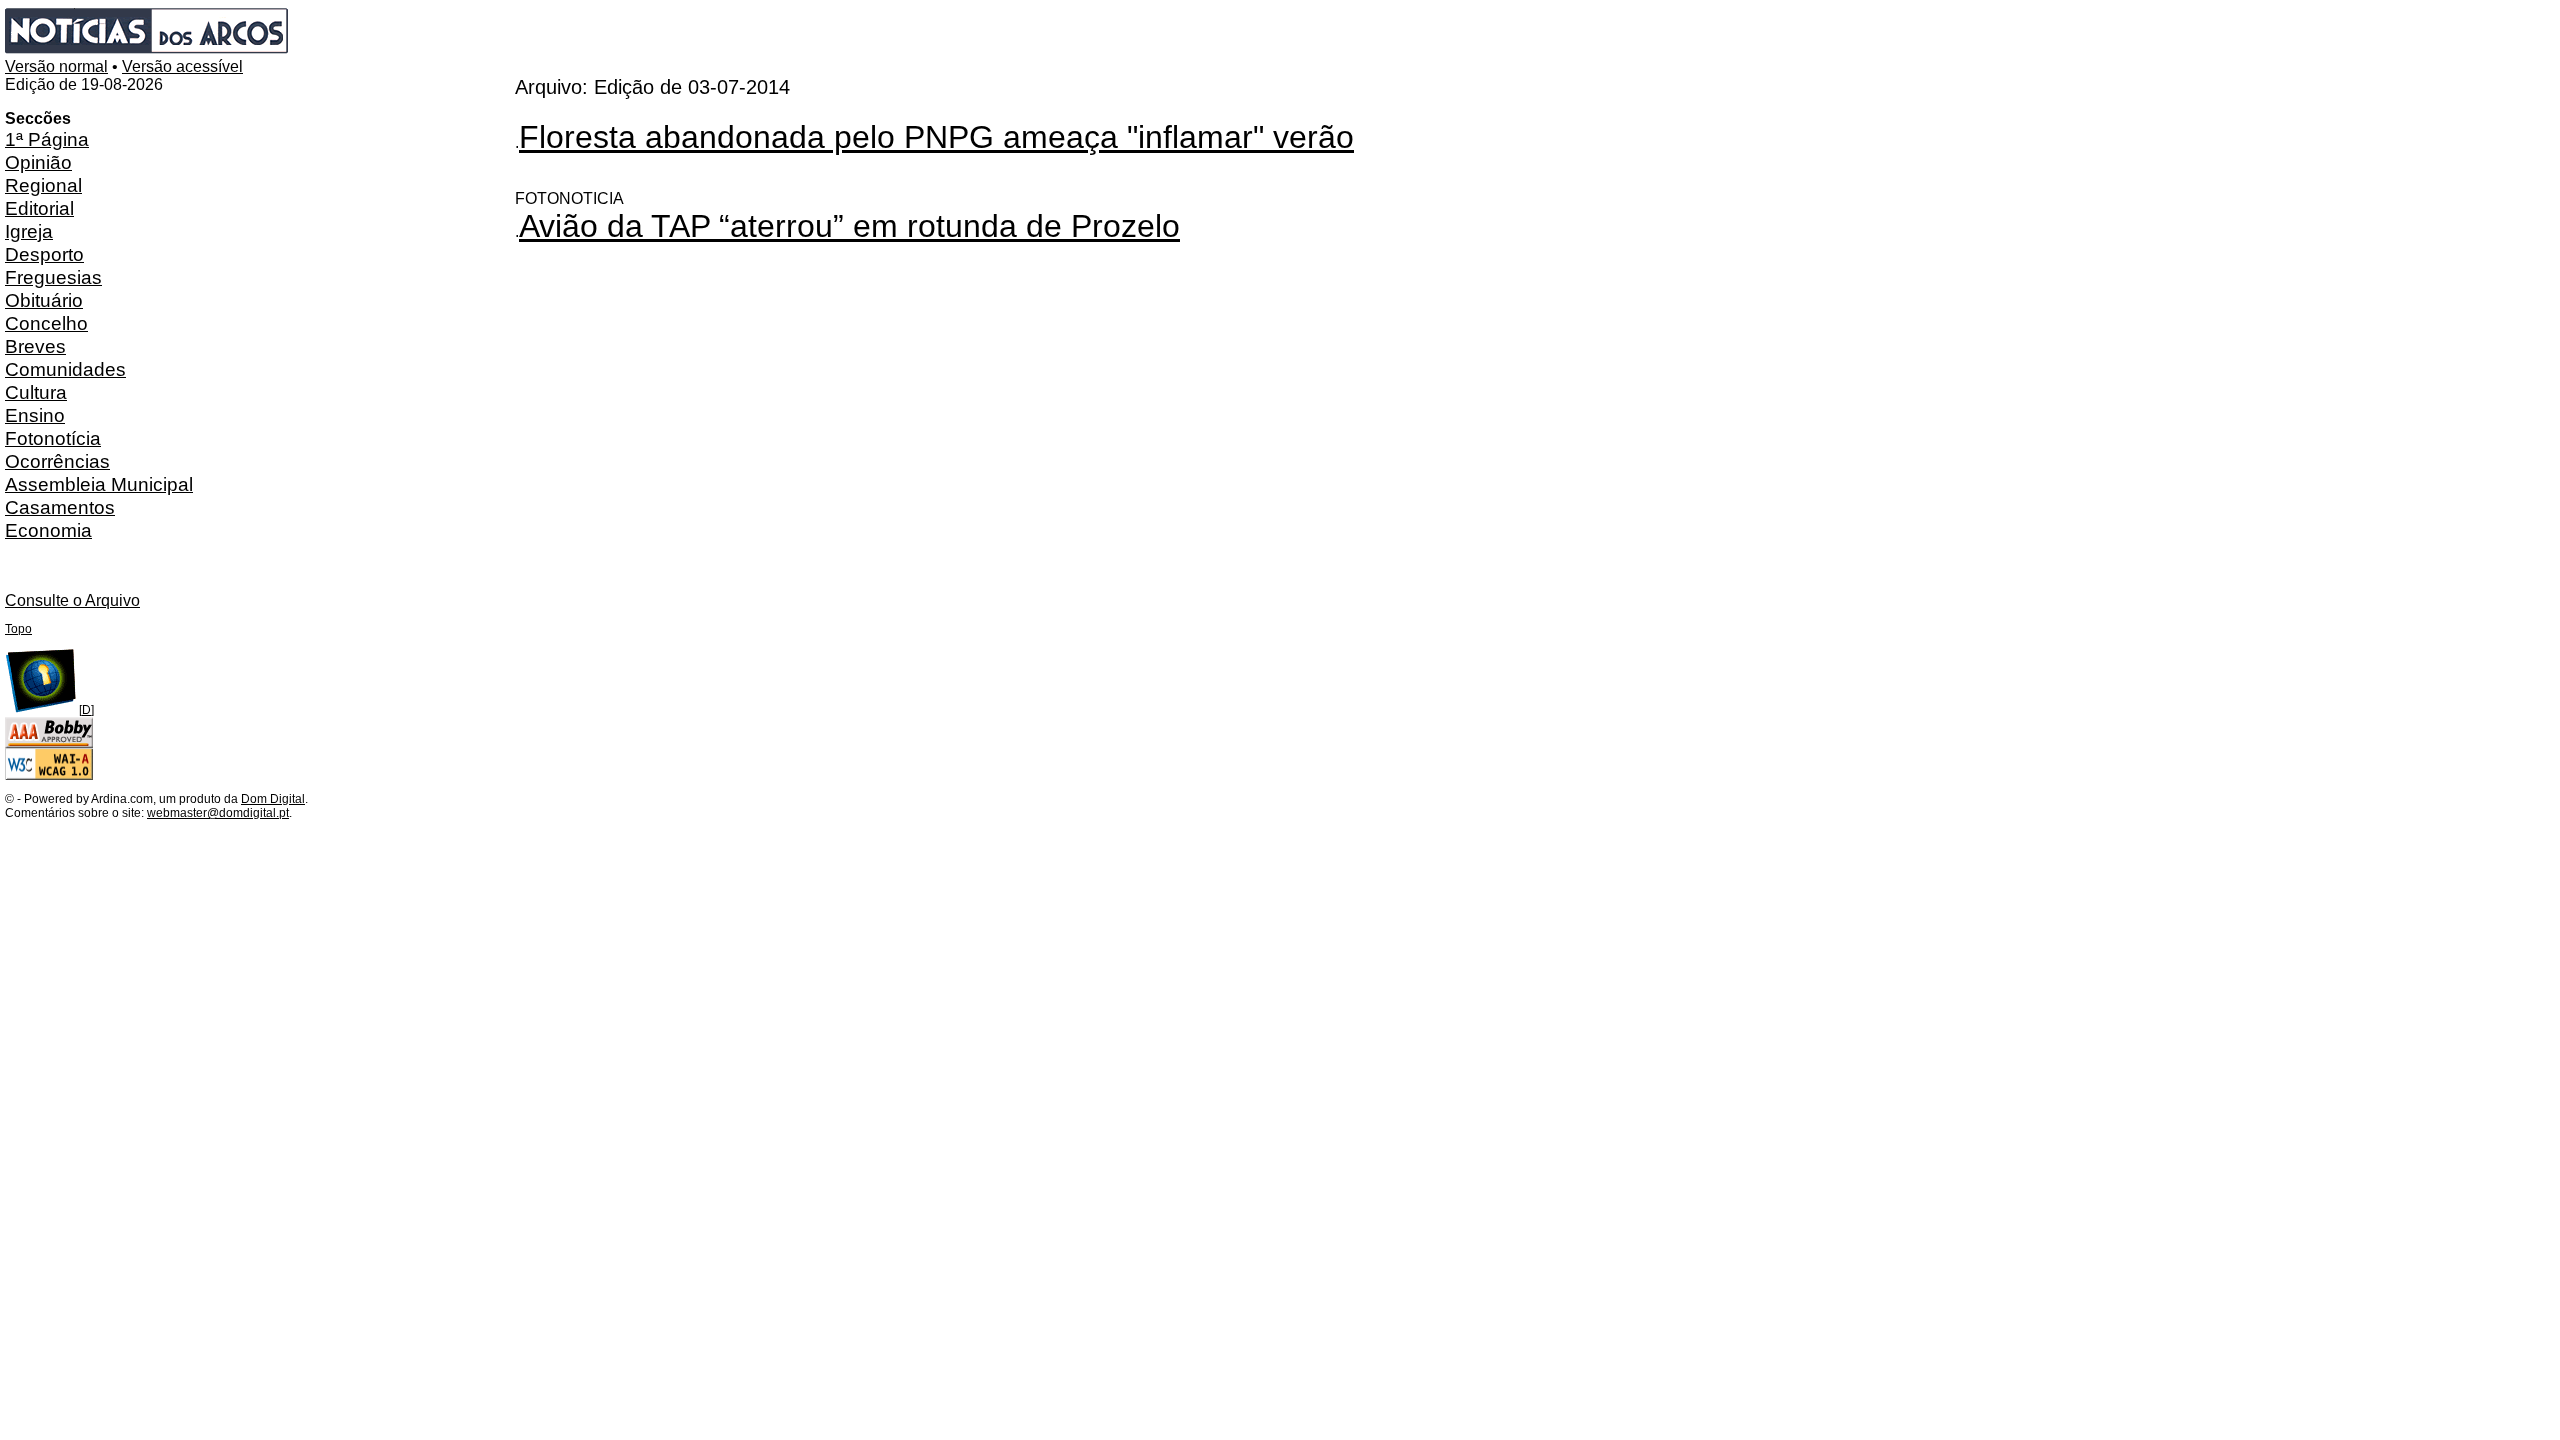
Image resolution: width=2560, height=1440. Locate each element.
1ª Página (47, 139)
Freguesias (53, 277)
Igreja (29, 231)
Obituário (44, 300)
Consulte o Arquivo (72, 600)
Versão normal (56, 66)
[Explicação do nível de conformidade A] (49, 776)
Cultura (36, 392)
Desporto (44, 254)
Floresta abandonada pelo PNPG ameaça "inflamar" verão (936, 137)
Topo (18, 629)
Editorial (39, 208)
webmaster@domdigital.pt (218, 813)
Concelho (46, 323)
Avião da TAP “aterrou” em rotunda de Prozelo (849, 226)
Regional (43, 185)
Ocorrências (57, 461)
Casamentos (60, 507)
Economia (48, 530)
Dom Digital (273, 799)
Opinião (38, 162)
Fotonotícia (53, 438)
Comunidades (65, 369)
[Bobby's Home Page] (49, 744)
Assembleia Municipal (99, 484)
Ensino (35, 415)
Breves (35, 346)
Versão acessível (182, 66)
